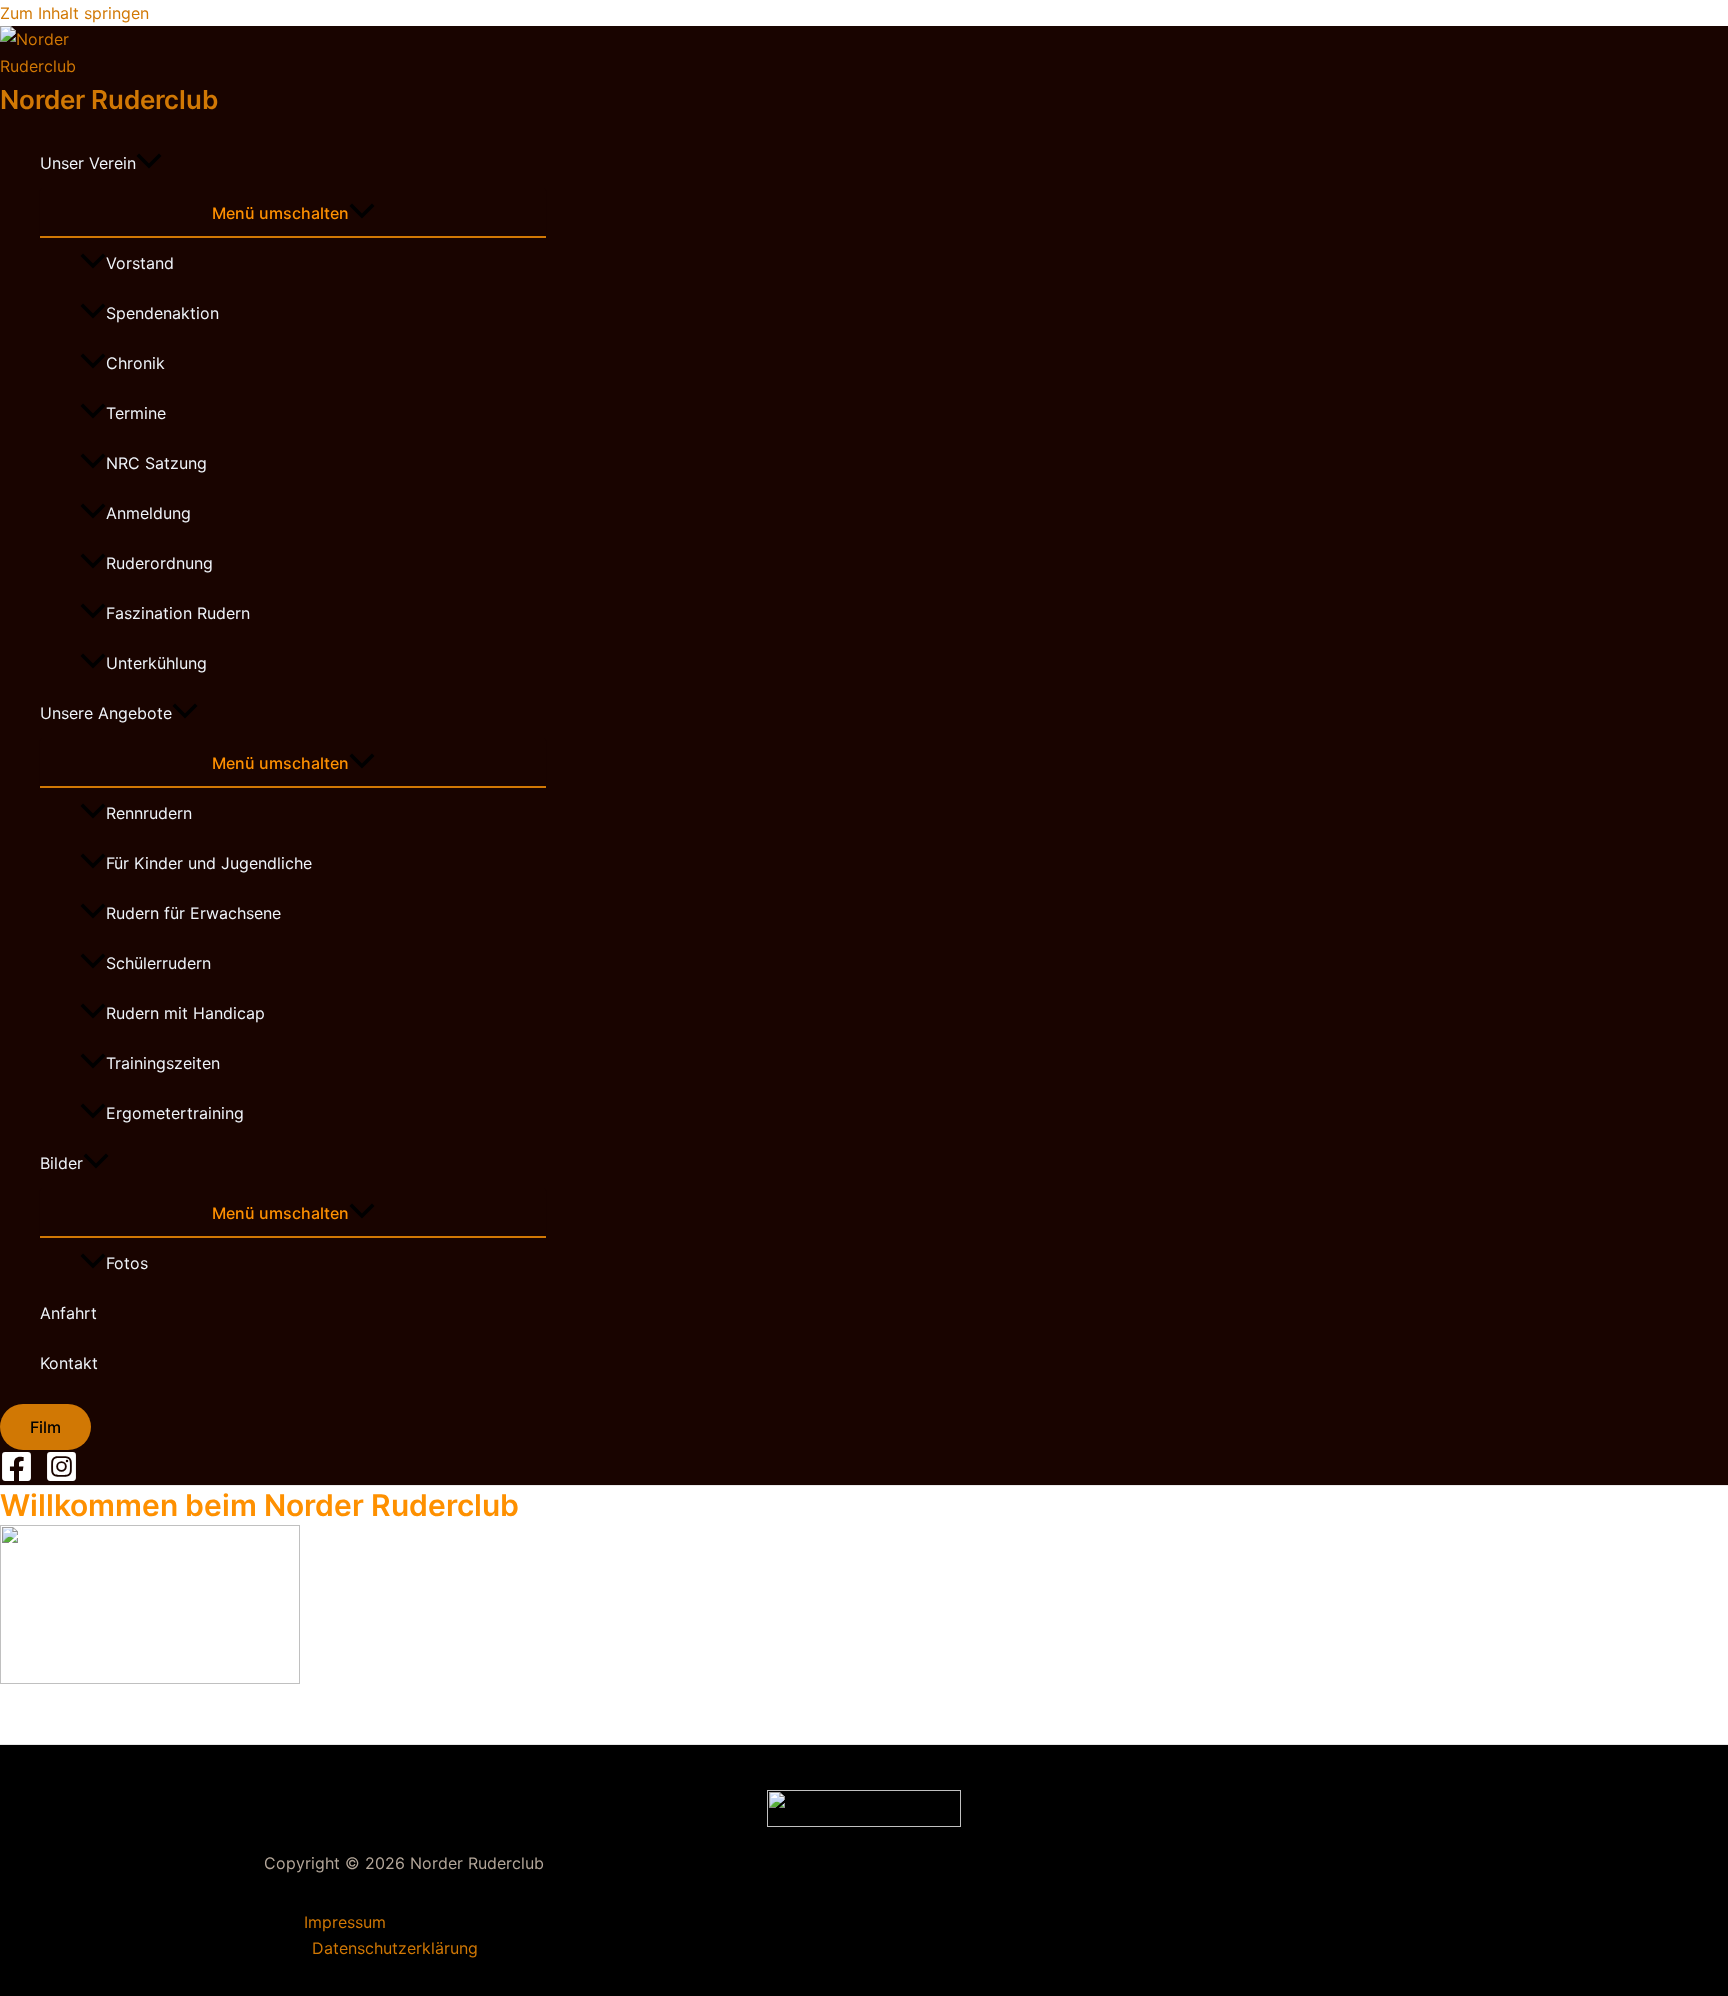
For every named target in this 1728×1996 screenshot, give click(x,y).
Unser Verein (88, 163)
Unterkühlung (156, 663)
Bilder (61, 1163)
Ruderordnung (159, 563)
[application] (149, 163)
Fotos (127, 1263)
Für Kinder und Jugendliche (209, 863)
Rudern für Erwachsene (193, 913)
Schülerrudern (158, 963)
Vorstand (140, 263)
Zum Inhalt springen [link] (74, 13)
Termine (136, 413)
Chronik (135, 363)
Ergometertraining (175, 1113)
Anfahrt (68, 1313)
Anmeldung (148, 513)
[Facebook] (16, 1477)
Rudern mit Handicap (185, 1013)
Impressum (345, 1922)
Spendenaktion (162, 313)
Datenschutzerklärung (395, 1948)
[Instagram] (61, 1477)
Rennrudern (149, 813)
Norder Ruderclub (109, 99)
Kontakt (69, 1363)
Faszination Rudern (178, 613)
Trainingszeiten (163, 1063)
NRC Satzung (156, 463)
